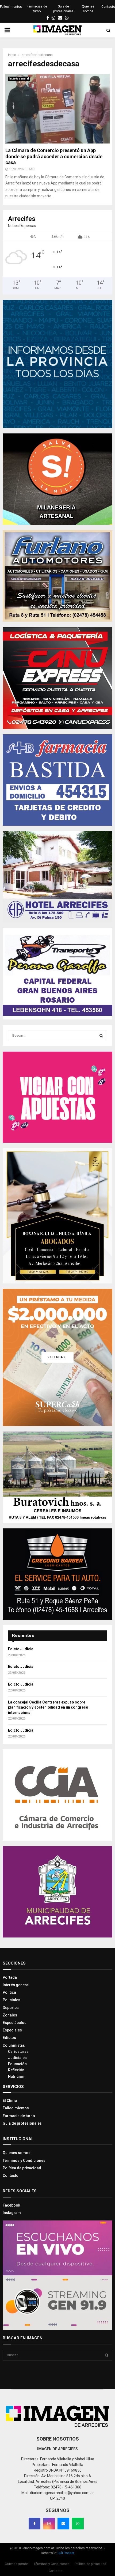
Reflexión (16, 2070)
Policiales (11, 2000)
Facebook (11, 2205)
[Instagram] (49, 2524)
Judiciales (17, 2058)
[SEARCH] (101, 1036)
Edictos (9, 2038)
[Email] (63, 2524)
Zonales (10, 2015)
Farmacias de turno (37, 9)
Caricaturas (18, 2052)
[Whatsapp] (78, 2524)
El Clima (10, 2101)
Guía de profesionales (63, 9)
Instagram (12, 2213)
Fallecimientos (11, 7)
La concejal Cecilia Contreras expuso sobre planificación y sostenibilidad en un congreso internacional (48, 1707)
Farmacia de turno (19, 2116)
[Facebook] (34, 2524)
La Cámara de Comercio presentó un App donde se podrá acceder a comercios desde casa (54, 156)
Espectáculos (15, 2023)
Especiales (12, 2030)
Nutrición (16, 2076)
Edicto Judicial (21, 1649)
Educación (17, 2064)
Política (9, 1992)
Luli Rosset (66, 2553)
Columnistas (14, 2045)
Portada (10, 1977)
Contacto (108, 7)
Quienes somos (88, 9)
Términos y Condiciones (24, 2160)
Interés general (19, 79)
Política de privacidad (22, 2168)
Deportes (11, 2008)
